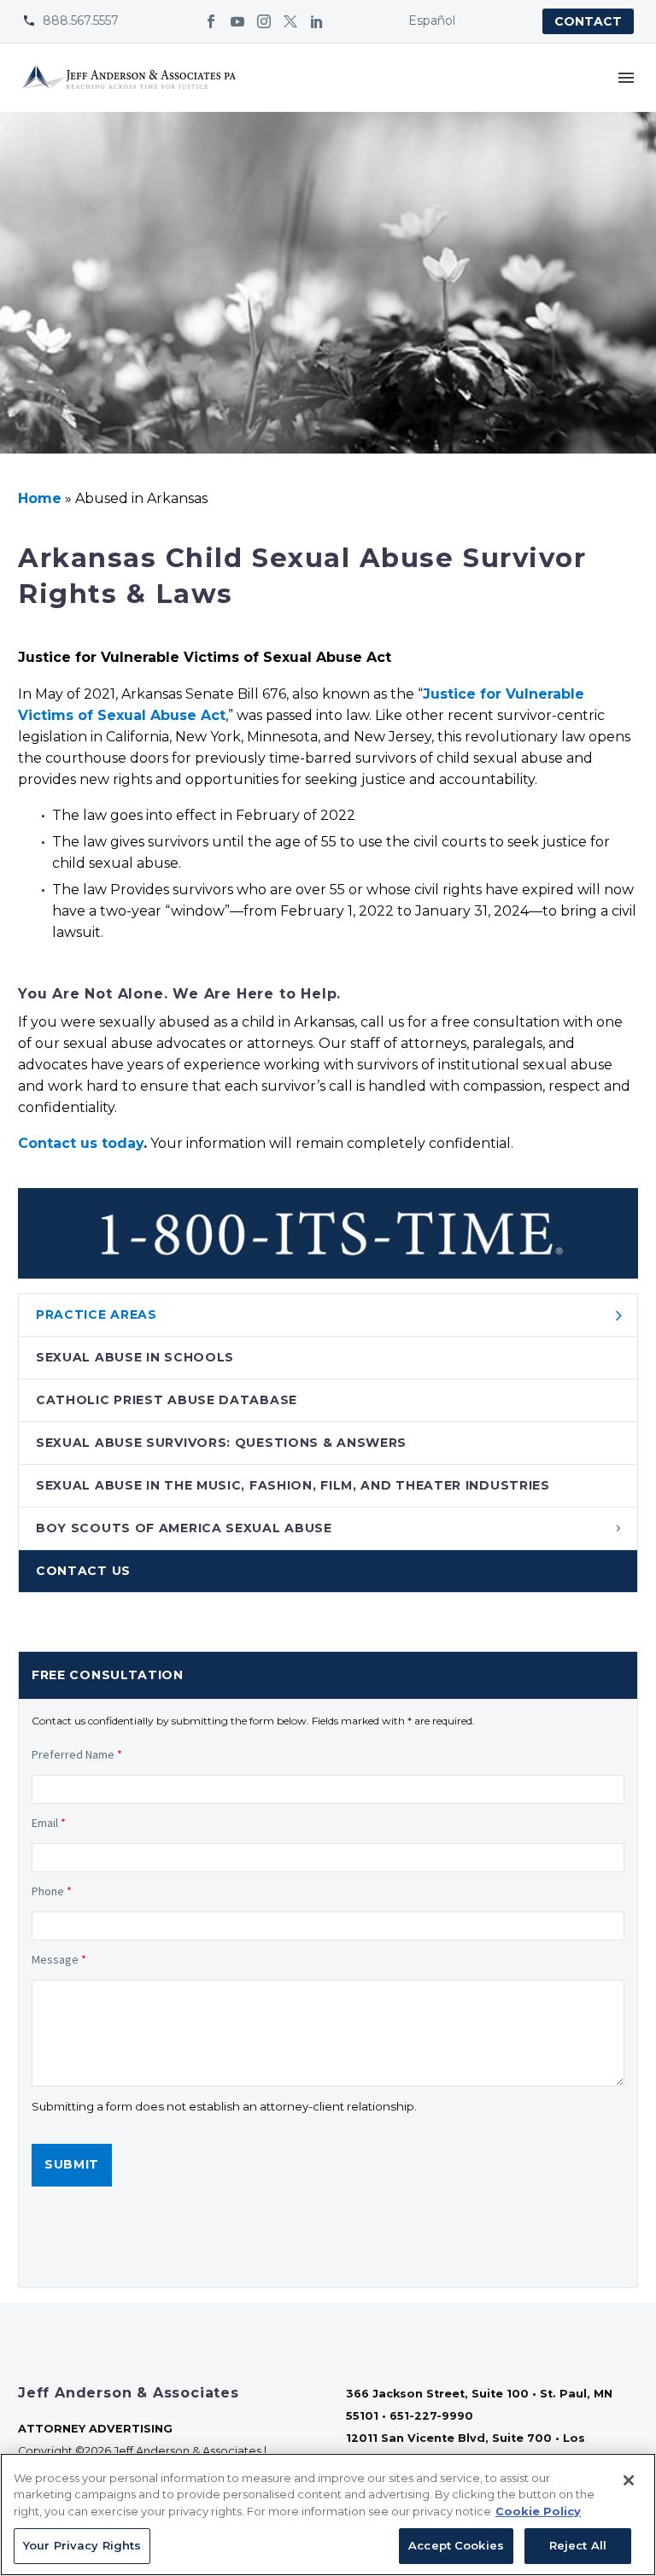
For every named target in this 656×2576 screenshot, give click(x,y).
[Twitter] (290, 21)
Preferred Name (77, 1754)
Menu (626, 78)
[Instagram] (264, 21)
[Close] (629, 2480)
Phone (52, 1891)
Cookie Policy (538, 2511)
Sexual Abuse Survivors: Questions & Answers (221, 1443)
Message (59, 1959)
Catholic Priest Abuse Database (167, 1400)
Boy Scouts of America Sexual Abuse (184, 1528)
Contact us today (81, 1143)
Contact (588, 21)
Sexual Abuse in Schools (135, 1357)
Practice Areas (97, 1314)
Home (40, 498)
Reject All (578, 2545)
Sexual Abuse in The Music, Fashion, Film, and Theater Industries (293, 1485)
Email (49, 1823)
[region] (328, 2515)
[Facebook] (211, 21)
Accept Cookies (456, 2545)
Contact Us (83, 1571)
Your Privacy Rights (82, 2545)
